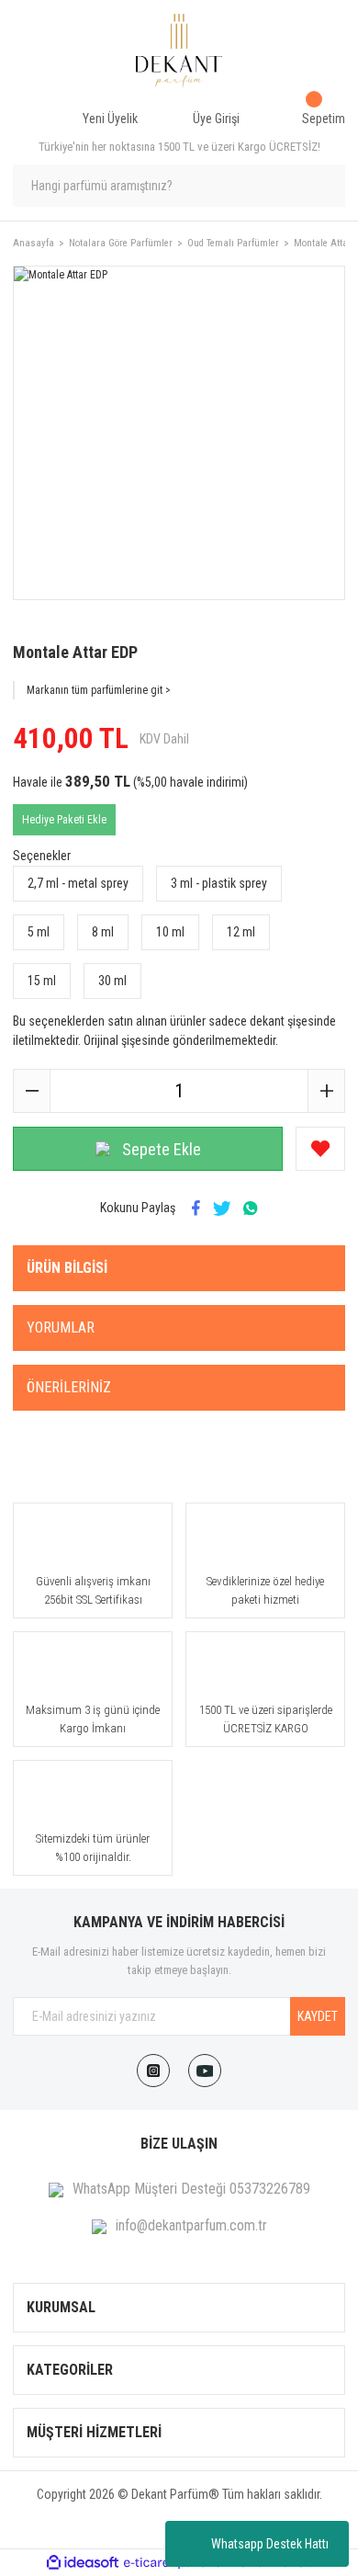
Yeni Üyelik (110, 119)
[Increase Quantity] (326, 1091)
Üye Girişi (216, 119)
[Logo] (179, 51)
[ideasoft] (83, 2563)
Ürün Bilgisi (67, 1268)
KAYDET (318, 2016)
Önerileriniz (69, 1387)
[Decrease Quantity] (32, 1091)
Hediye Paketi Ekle (64, 820)
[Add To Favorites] (320, 1149)
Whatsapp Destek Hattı (270, 2544)
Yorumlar (61, 1328)
